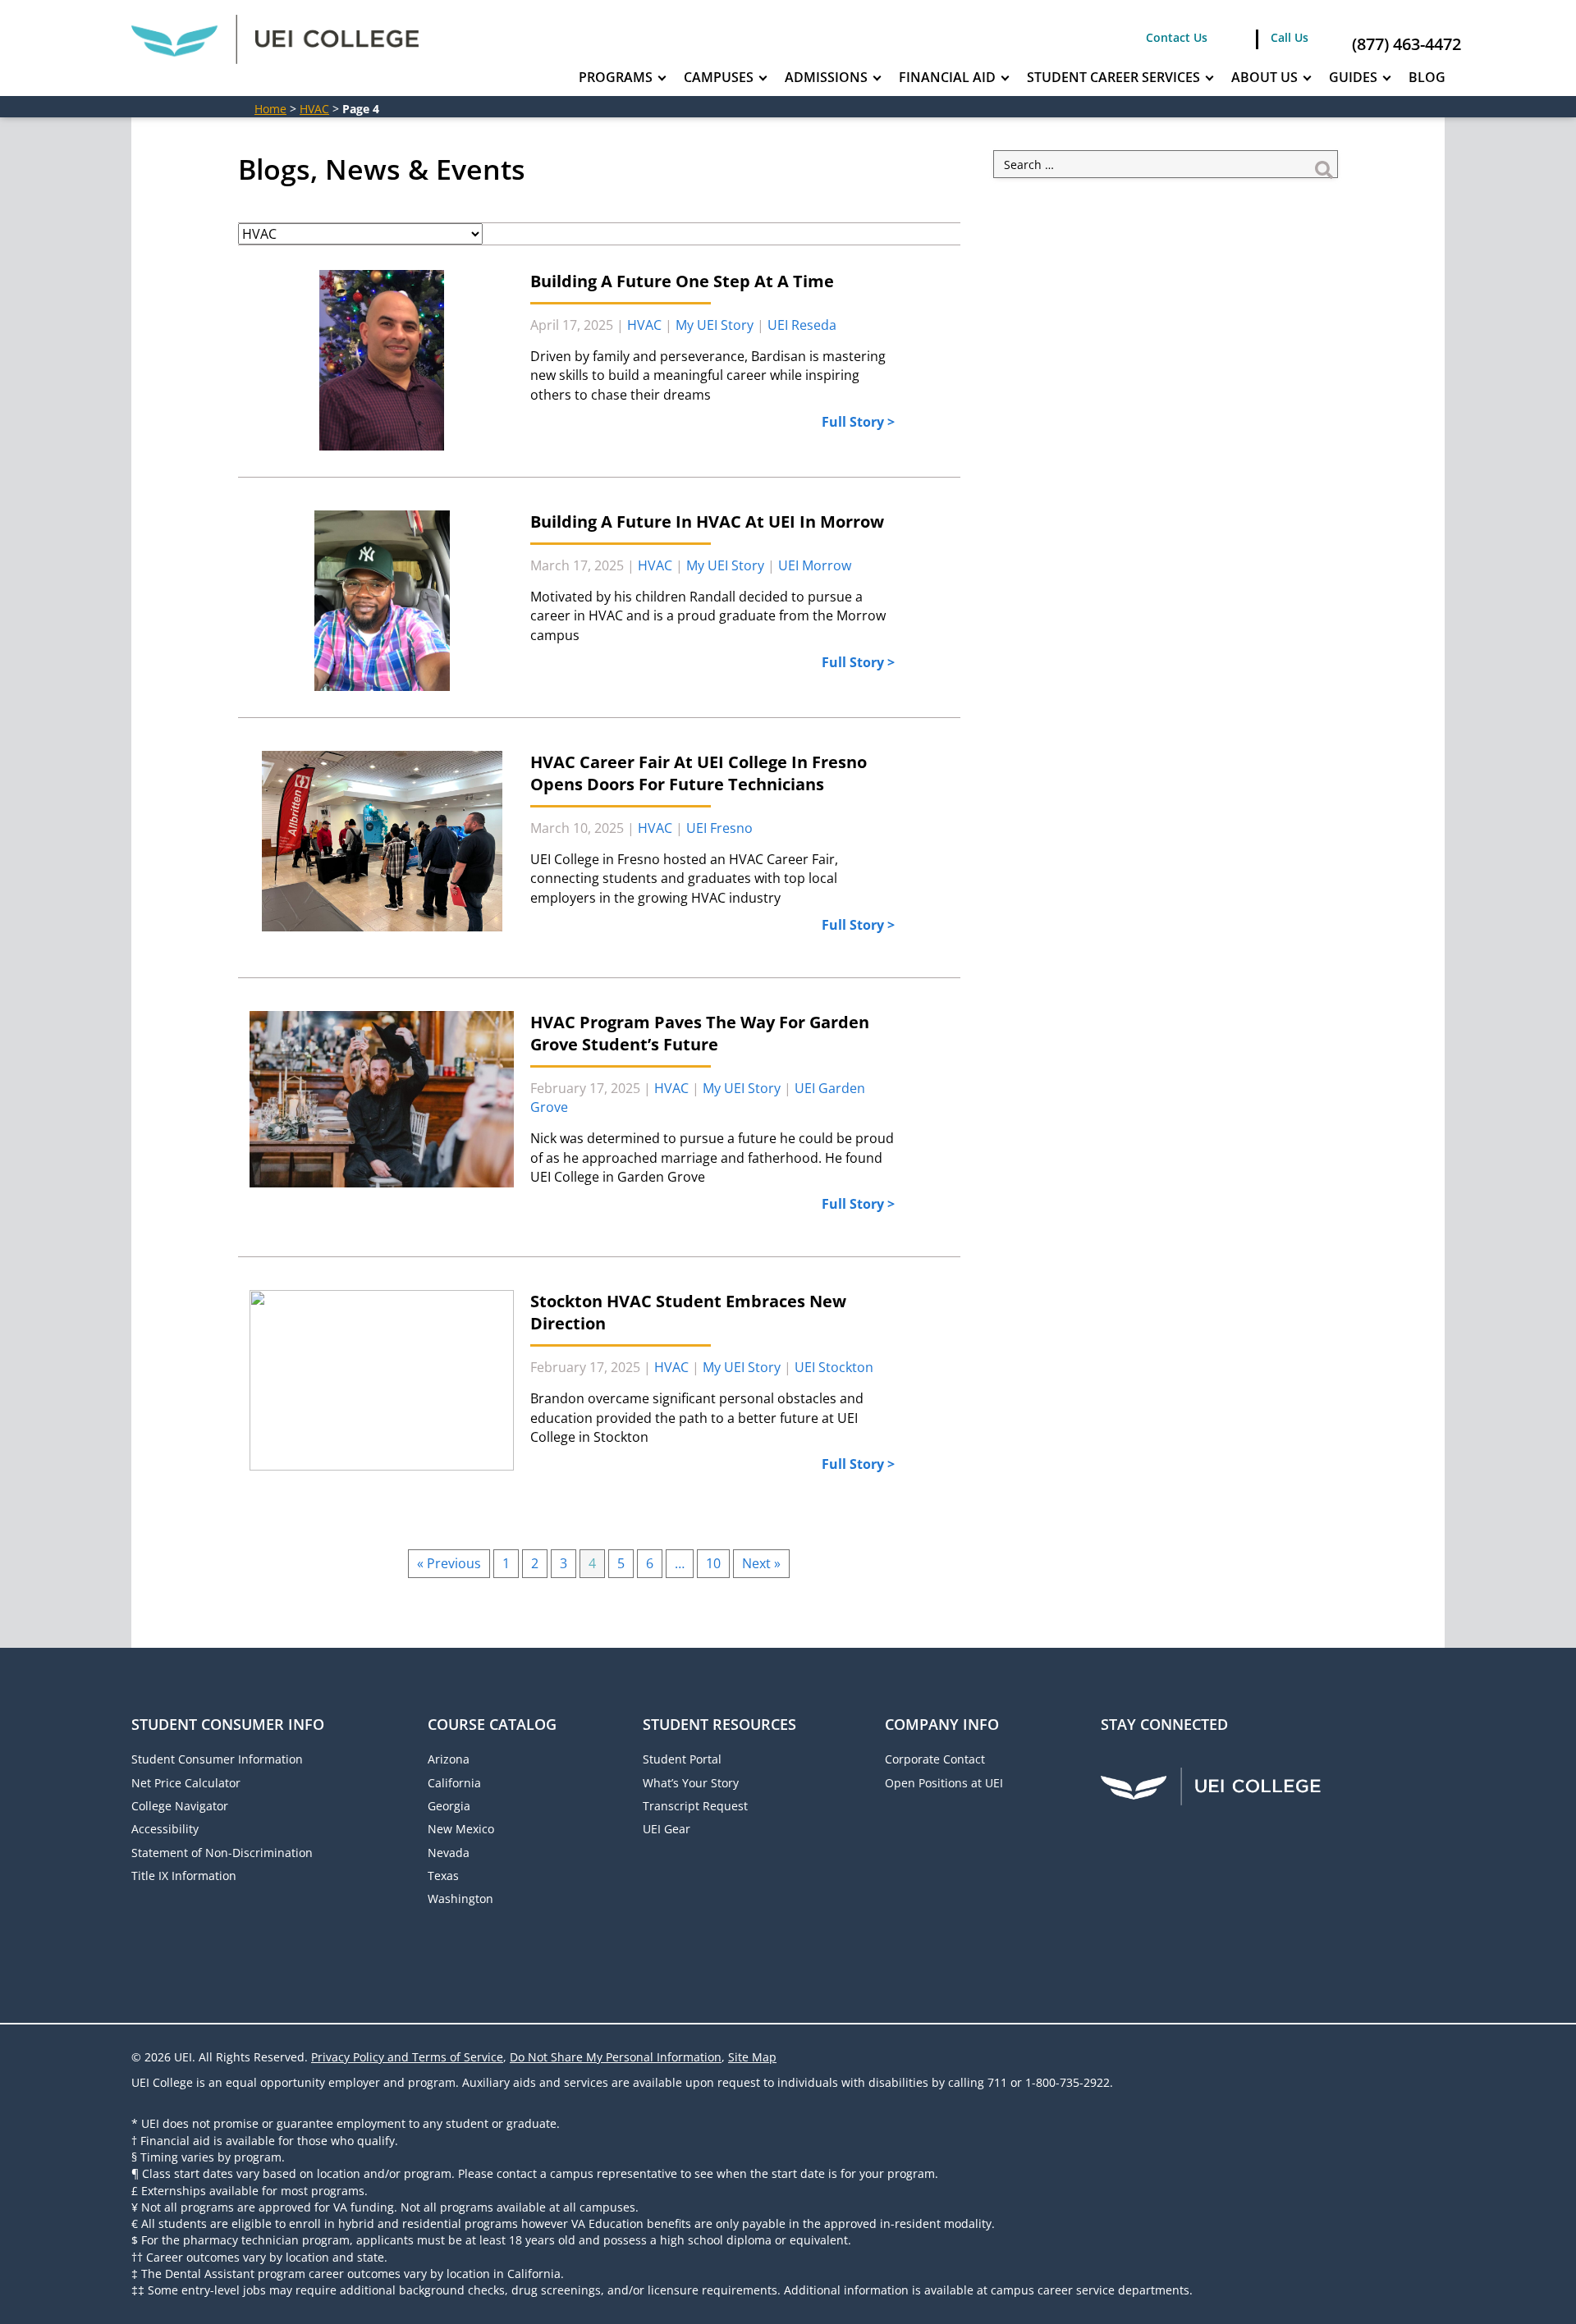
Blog (1427, 77)
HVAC (314, 109)
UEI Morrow (815, 565)
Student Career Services (1113, 77)
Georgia (449, 1806)
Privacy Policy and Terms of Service (407, 2057)
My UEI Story (715, 325)
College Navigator (180, 1806)
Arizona (449, 1759)
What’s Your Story (691, 1783)
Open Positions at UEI (944, 1783)
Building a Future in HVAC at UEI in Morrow (707, 522)
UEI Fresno (719, 828)
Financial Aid (947, 77)
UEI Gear (667, 1829)
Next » (761, 1563)
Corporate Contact (935, 1759)
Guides (1353, 77)
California (454, 1783)
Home (270, 109)
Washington (460, 1899)
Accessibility (165, 1829)
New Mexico (461, 1829)
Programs (616, 77)
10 (713, 1563)
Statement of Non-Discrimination (222, 1853)
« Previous (449, 1563)
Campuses (719, 77)
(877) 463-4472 (1406, 44)
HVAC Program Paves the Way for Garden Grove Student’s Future (700, 1033)
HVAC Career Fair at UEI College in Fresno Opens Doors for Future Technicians (699, 773)
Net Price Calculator (186, 1783)
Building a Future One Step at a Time (682, 281)
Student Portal (682, 1759)
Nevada (449, 1853)
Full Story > (858, 422)
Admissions (826, 77)
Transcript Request (695, 1806)
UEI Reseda (802, 325)
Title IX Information (184, 1876)
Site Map (752, 2057)
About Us (1264, 77)
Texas (443, 1876)
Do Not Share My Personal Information (616, 2057)
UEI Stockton (834, 1367)
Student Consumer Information (217, 1759)
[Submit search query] (1324, 164)
